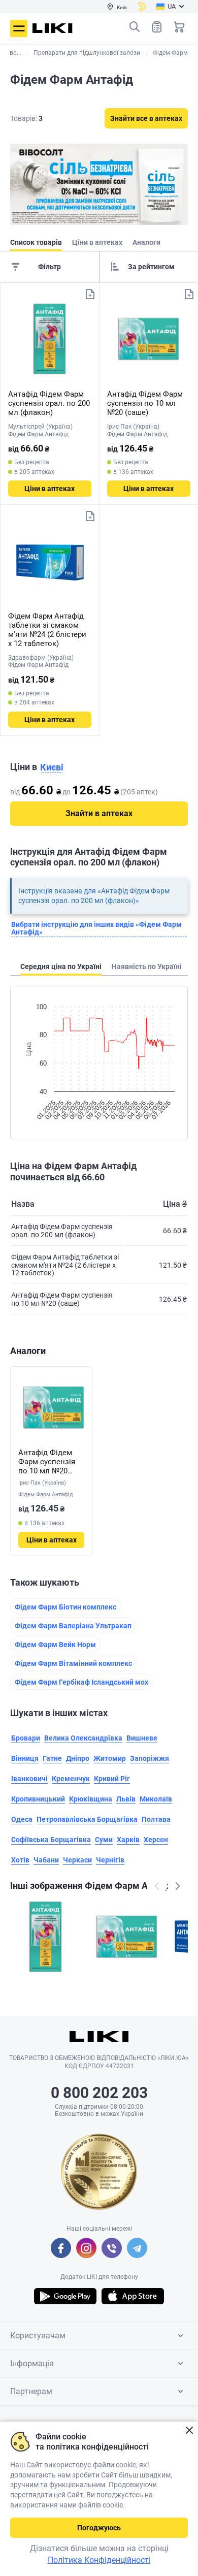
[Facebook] (61, 2248)
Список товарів (157, 27)
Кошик (179, 27)
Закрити (189, 2430)
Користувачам (38, 2336)
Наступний (178, 1886)
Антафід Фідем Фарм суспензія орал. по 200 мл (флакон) (49, 403)
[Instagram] (86, 2248)
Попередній (157, 1886)
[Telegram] (137, 2248)
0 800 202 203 (99, 2093)
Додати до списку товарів (90, 294)
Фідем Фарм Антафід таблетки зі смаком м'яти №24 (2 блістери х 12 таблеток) (47, 630)
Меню (19, 28)
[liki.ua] (53, 28)
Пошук (135, 27)
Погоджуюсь (99, 2528)
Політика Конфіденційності (99, 2560)
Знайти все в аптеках (146, 118)
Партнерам (31, 2391)
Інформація (32, 2363)
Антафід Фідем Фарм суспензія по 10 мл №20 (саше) (145, 403)
